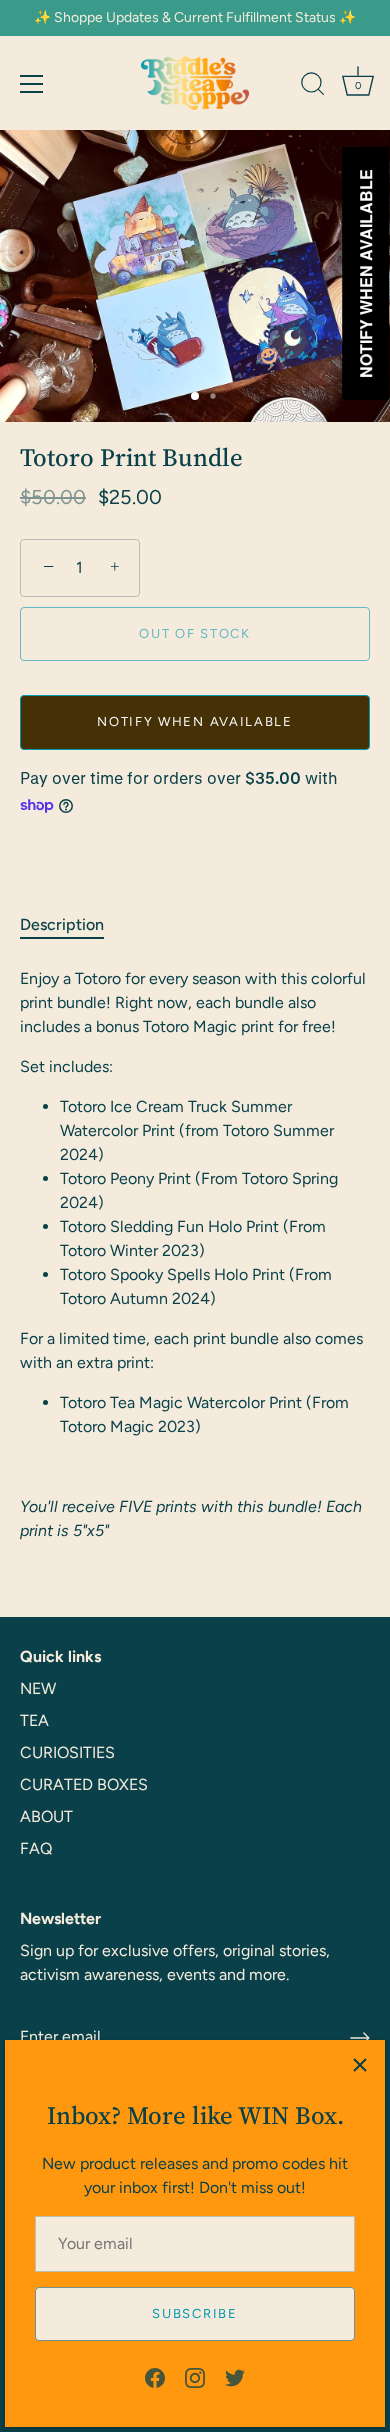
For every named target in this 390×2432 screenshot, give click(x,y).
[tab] (72, 925)
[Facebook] (155, 2376)
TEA (34, 1720)
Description (62, 924)
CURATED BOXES (84, 1784)
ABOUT (46, 1816)
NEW (38, 1688)
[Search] (313, 87)
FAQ (36, 1848)
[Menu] (32, 84)
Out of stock (194, 633)
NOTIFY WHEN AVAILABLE (195, 721)
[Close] (360, 2065)
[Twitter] (235, 2376)
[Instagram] (195, 2376)
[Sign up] (360, 2038)
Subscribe (194, 2313)
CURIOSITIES (67, 1752)
